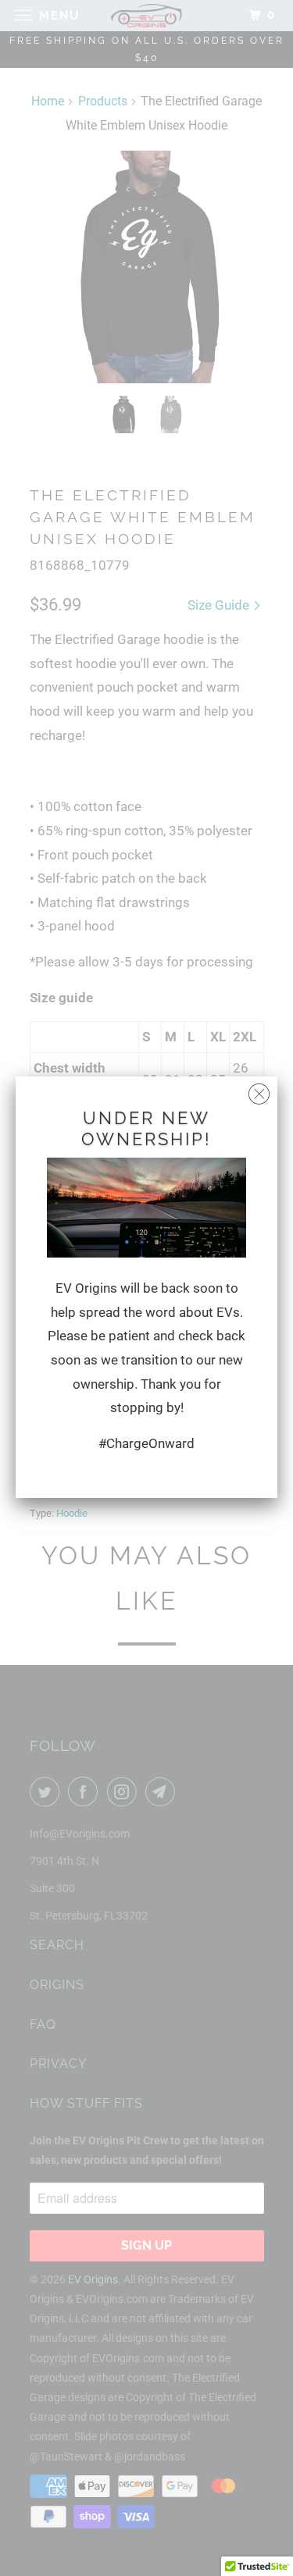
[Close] (259, 1090)
